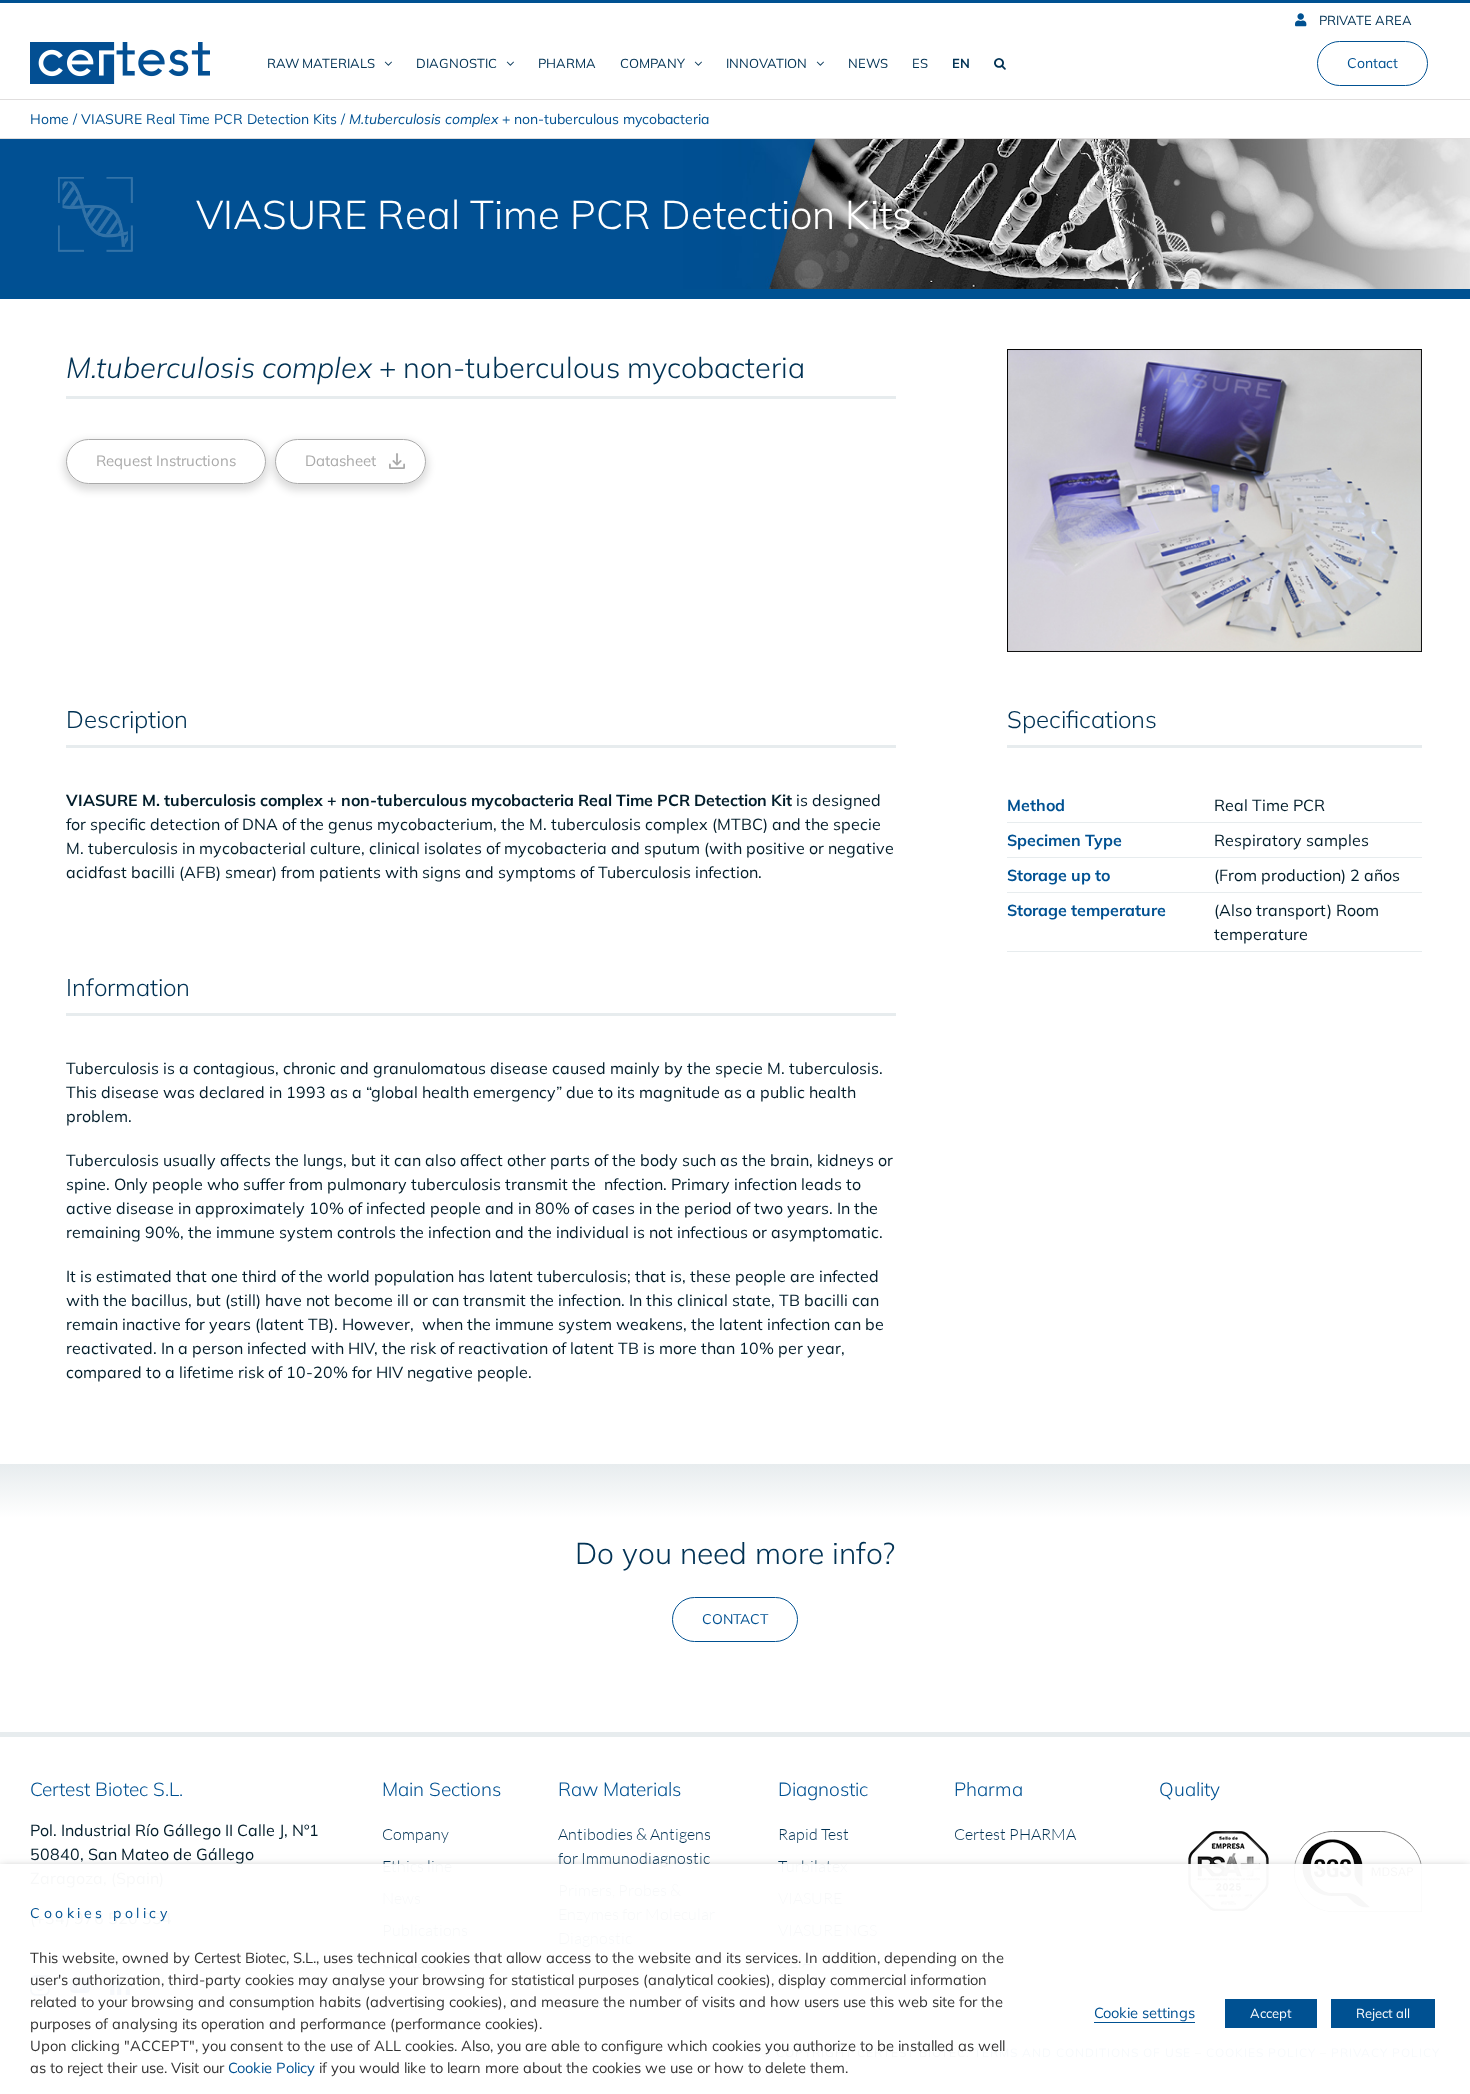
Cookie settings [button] (1144, 2012)
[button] (1000, 63)
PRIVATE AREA (1364, 20)
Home (49, 119)
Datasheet (340, 460)
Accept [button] (1271, 2013)
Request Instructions (166, 460)
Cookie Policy (271, 2067)
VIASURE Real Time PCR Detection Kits (209, 119)
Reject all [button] (1383, 2013)
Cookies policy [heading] (100, 1913)
